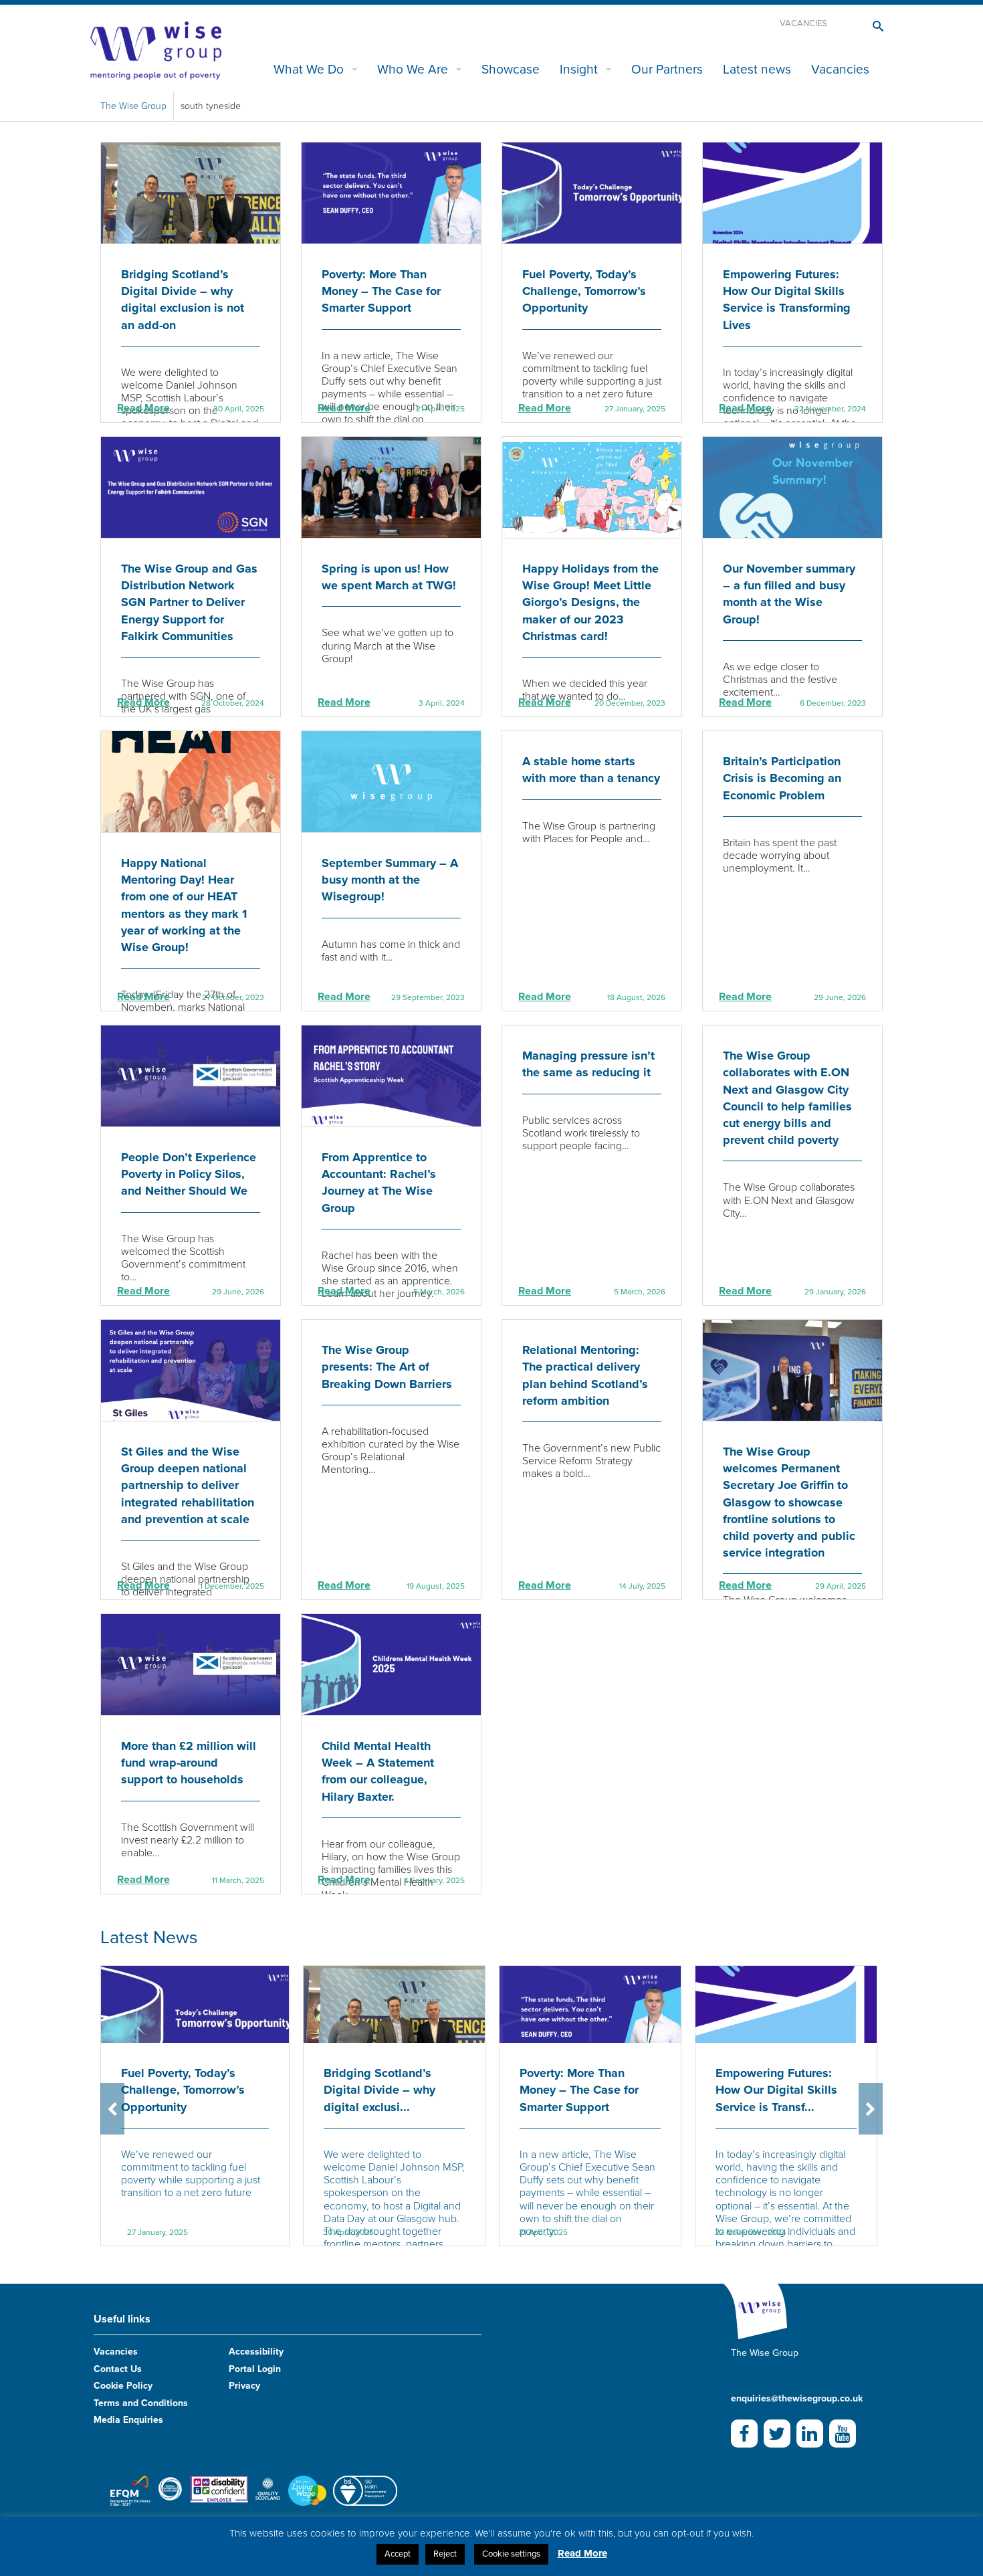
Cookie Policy (123, 2386)
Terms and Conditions (141, 2403)
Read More (143, 408)
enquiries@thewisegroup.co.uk (797, 2398)
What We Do (309, 69)
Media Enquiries (128, 2420)
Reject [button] (445, 2554)
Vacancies (803, 23)
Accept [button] (398, 2554)
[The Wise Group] (156, 49)
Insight (579, 69)
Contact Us (118, 2369)
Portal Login (255, 2369)
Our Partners (667, 69)
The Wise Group (133, 106)
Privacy (244, 2386)
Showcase (511, 69)
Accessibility (256, 2352)
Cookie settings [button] (511, 2554)
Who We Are (413, 69)
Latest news (757, 69)
